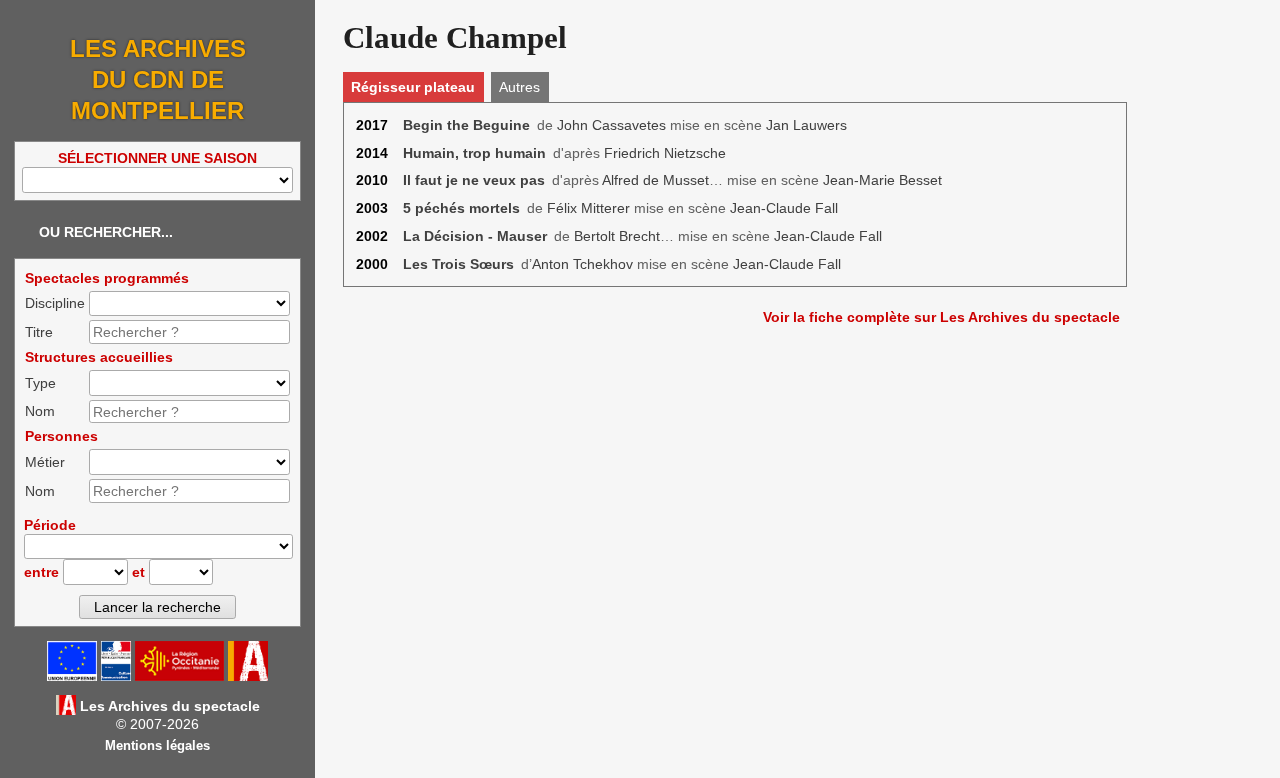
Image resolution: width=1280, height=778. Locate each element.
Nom (40, 411)
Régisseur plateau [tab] (413, 87)
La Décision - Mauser (475, 236)
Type (40, 383)
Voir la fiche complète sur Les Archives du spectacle (941, 317)
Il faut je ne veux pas (474, 180)
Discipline (55, 303)
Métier (45, 462)
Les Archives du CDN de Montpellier (158, 79)
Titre (39, 332)
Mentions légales (157, 746)
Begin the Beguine (466, 125)
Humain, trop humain (474, 153)
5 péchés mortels (461, 208)
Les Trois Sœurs (458, 264)
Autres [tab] (519, 87)
